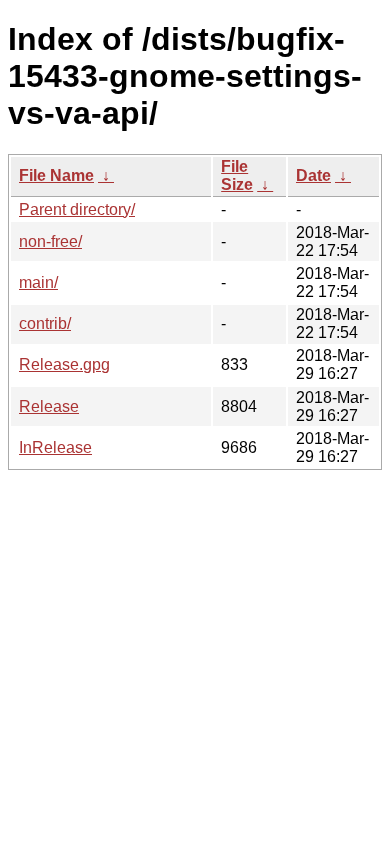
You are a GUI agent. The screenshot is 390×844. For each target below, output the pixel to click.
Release (49, 406)
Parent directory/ (77, 209)
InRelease (55, 447)
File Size (237, 175)
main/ (38, 282)
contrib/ (45, 323)
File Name (56, 175)
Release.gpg (64, 364)
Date (313, 175)
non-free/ (50, 241)
